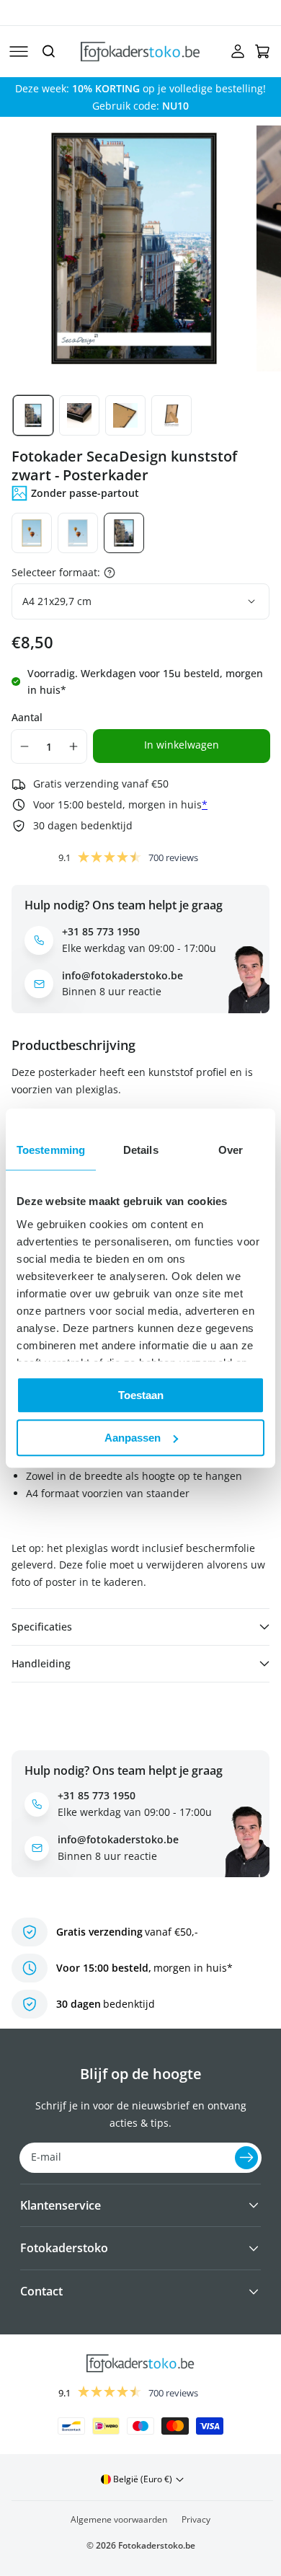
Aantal (27, 717)
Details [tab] (141, 1150)
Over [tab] (231, 1150)
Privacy (196, 2519)
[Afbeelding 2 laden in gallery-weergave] (79, 415)
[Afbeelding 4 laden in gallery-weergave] (171, 415)
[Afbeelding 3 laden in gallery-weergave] (125, 415)
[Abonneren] (246, 2158)
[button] (19, 51)
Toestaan (141, 1395)
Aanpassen (133, 1438)
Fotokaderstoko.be (157, 2545)
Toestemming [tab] (51, 1150)
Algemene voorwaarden (119, 2519)
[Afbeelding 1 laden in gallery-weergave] (33, 415)
